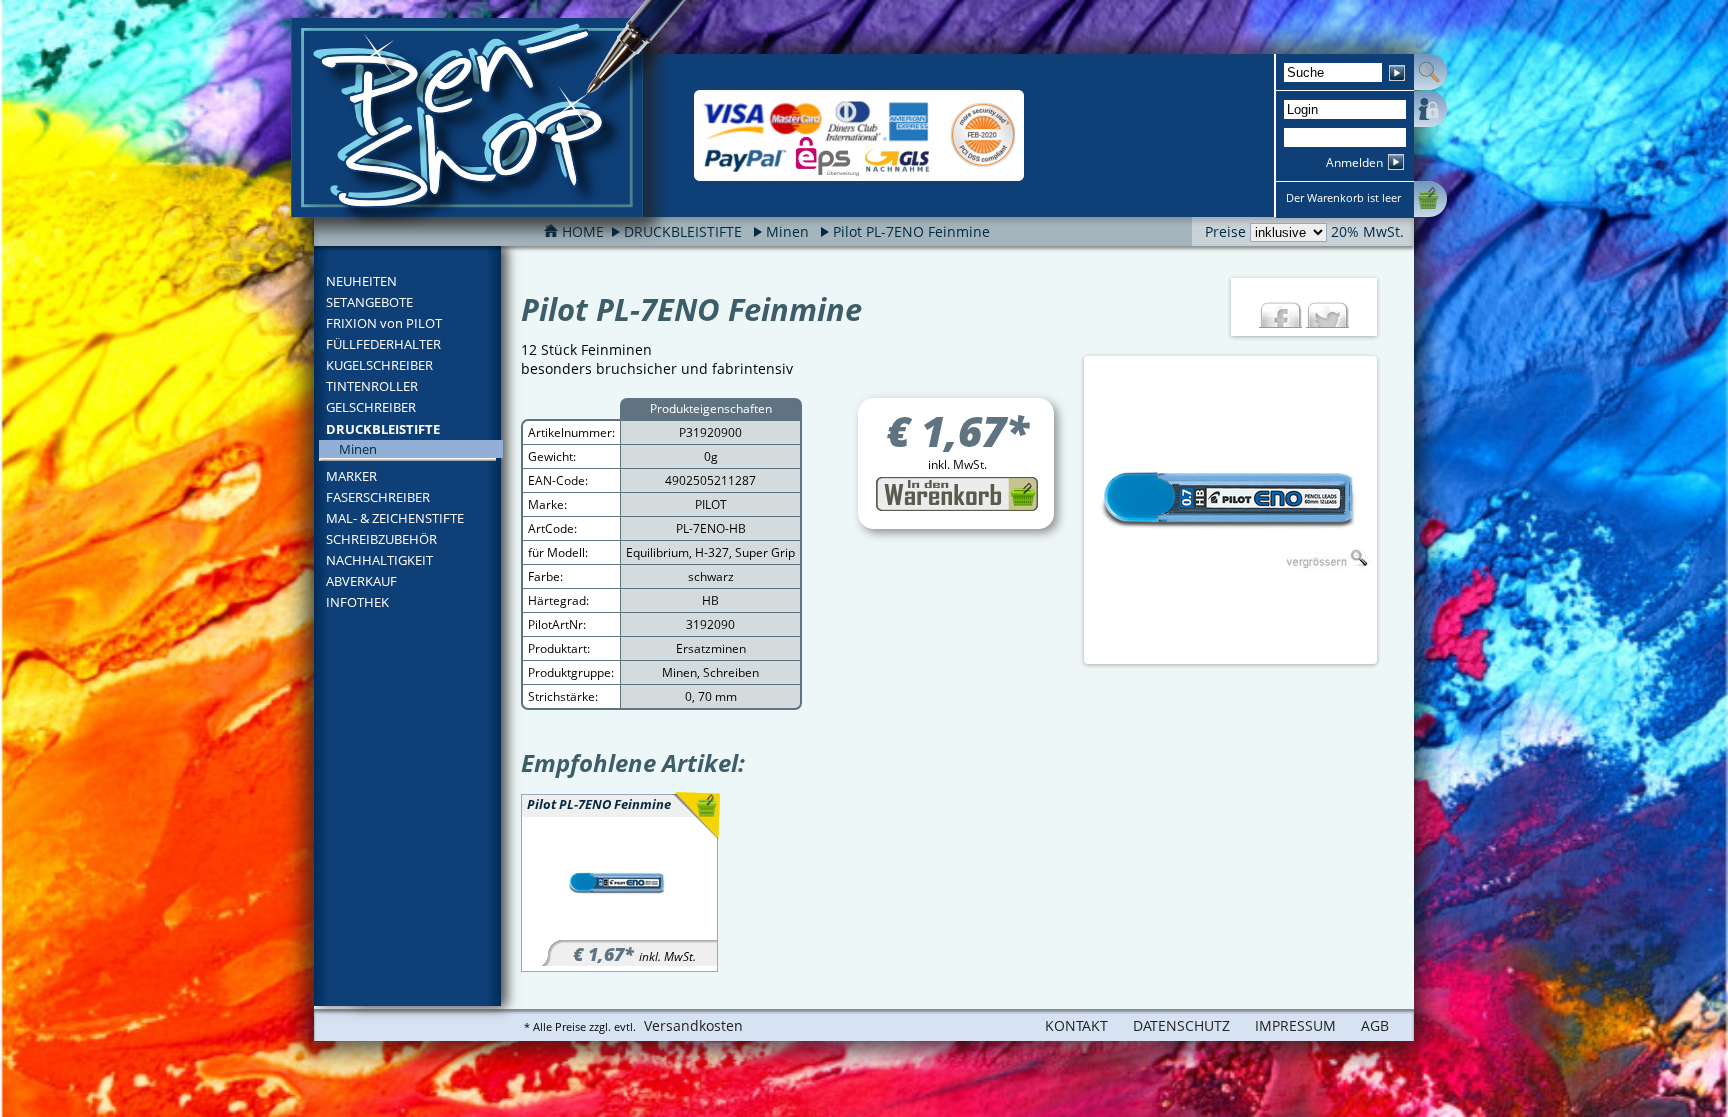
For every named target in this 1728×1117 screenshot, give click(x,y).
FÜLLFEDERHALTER (383, 344)
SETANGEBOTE (369, 302)
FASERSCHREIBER (378, 497)
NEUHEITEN (361, 281)
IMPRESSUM (1295, 1025)
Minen (787, 231)
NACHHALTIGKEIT (379, 560)
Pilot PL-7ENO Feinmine (911, 231)
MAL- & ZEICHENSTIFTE (395, 518)
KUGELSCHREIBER (379, 365)
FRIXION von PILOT (384, 323)
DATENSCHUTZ (1181, 1025)
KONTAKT (1076, 1025)
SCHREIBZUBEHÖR (381, 539)
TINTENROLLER (372, 386)
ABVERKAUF (361, 581)
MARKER (351, 476)
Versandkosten (693, 1025)
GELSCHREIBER (371, 407)
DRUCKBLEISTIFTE (383, 429)
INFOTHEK (357, 602)
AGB (1375, 1025)
